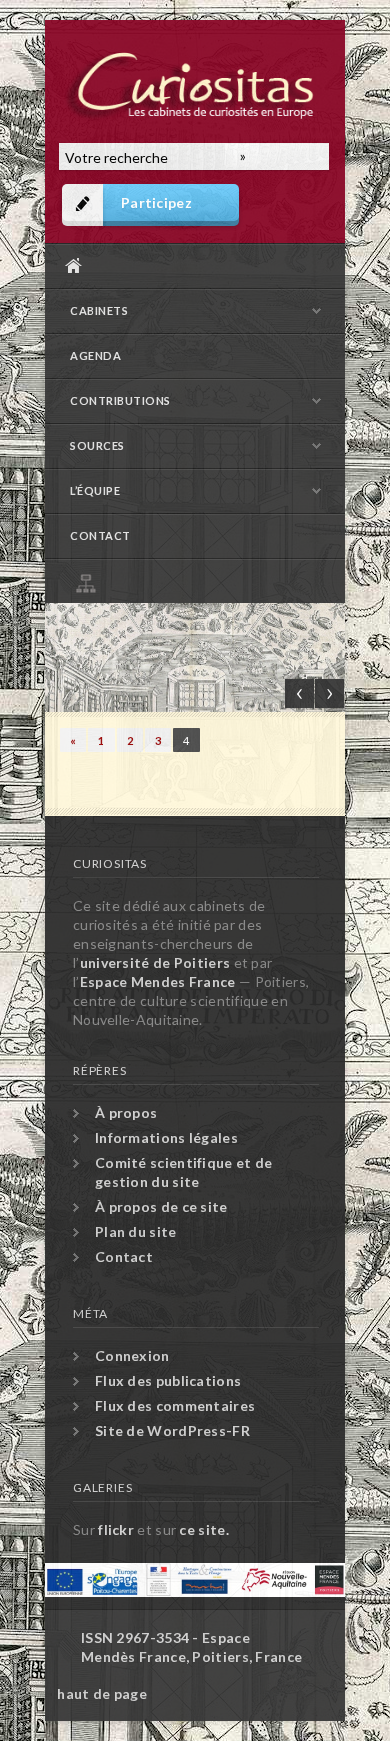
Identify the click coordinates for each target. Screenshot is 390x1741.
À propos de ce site (161, 1206)
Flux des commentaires (175, 1405)
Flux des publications (168, 1380)
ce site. (203, 1529)
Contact (100, 535)
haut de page (102, 1693)
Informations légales (166, 1137)
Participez (156, 202)
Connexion (132, 1355)
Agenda (95, 355)
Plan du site (200, 580)
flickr (116, 1529)
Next (329, 693)
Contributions (120, 400)
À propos (126, 1112)
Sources (97, 445)
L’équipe (95, 490)
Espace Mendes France (158, 981)
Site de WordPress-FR (172, 1430)
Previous (299, 693)
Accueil (190, 265)
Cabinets (99, 310)
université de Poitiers (155, 962)
